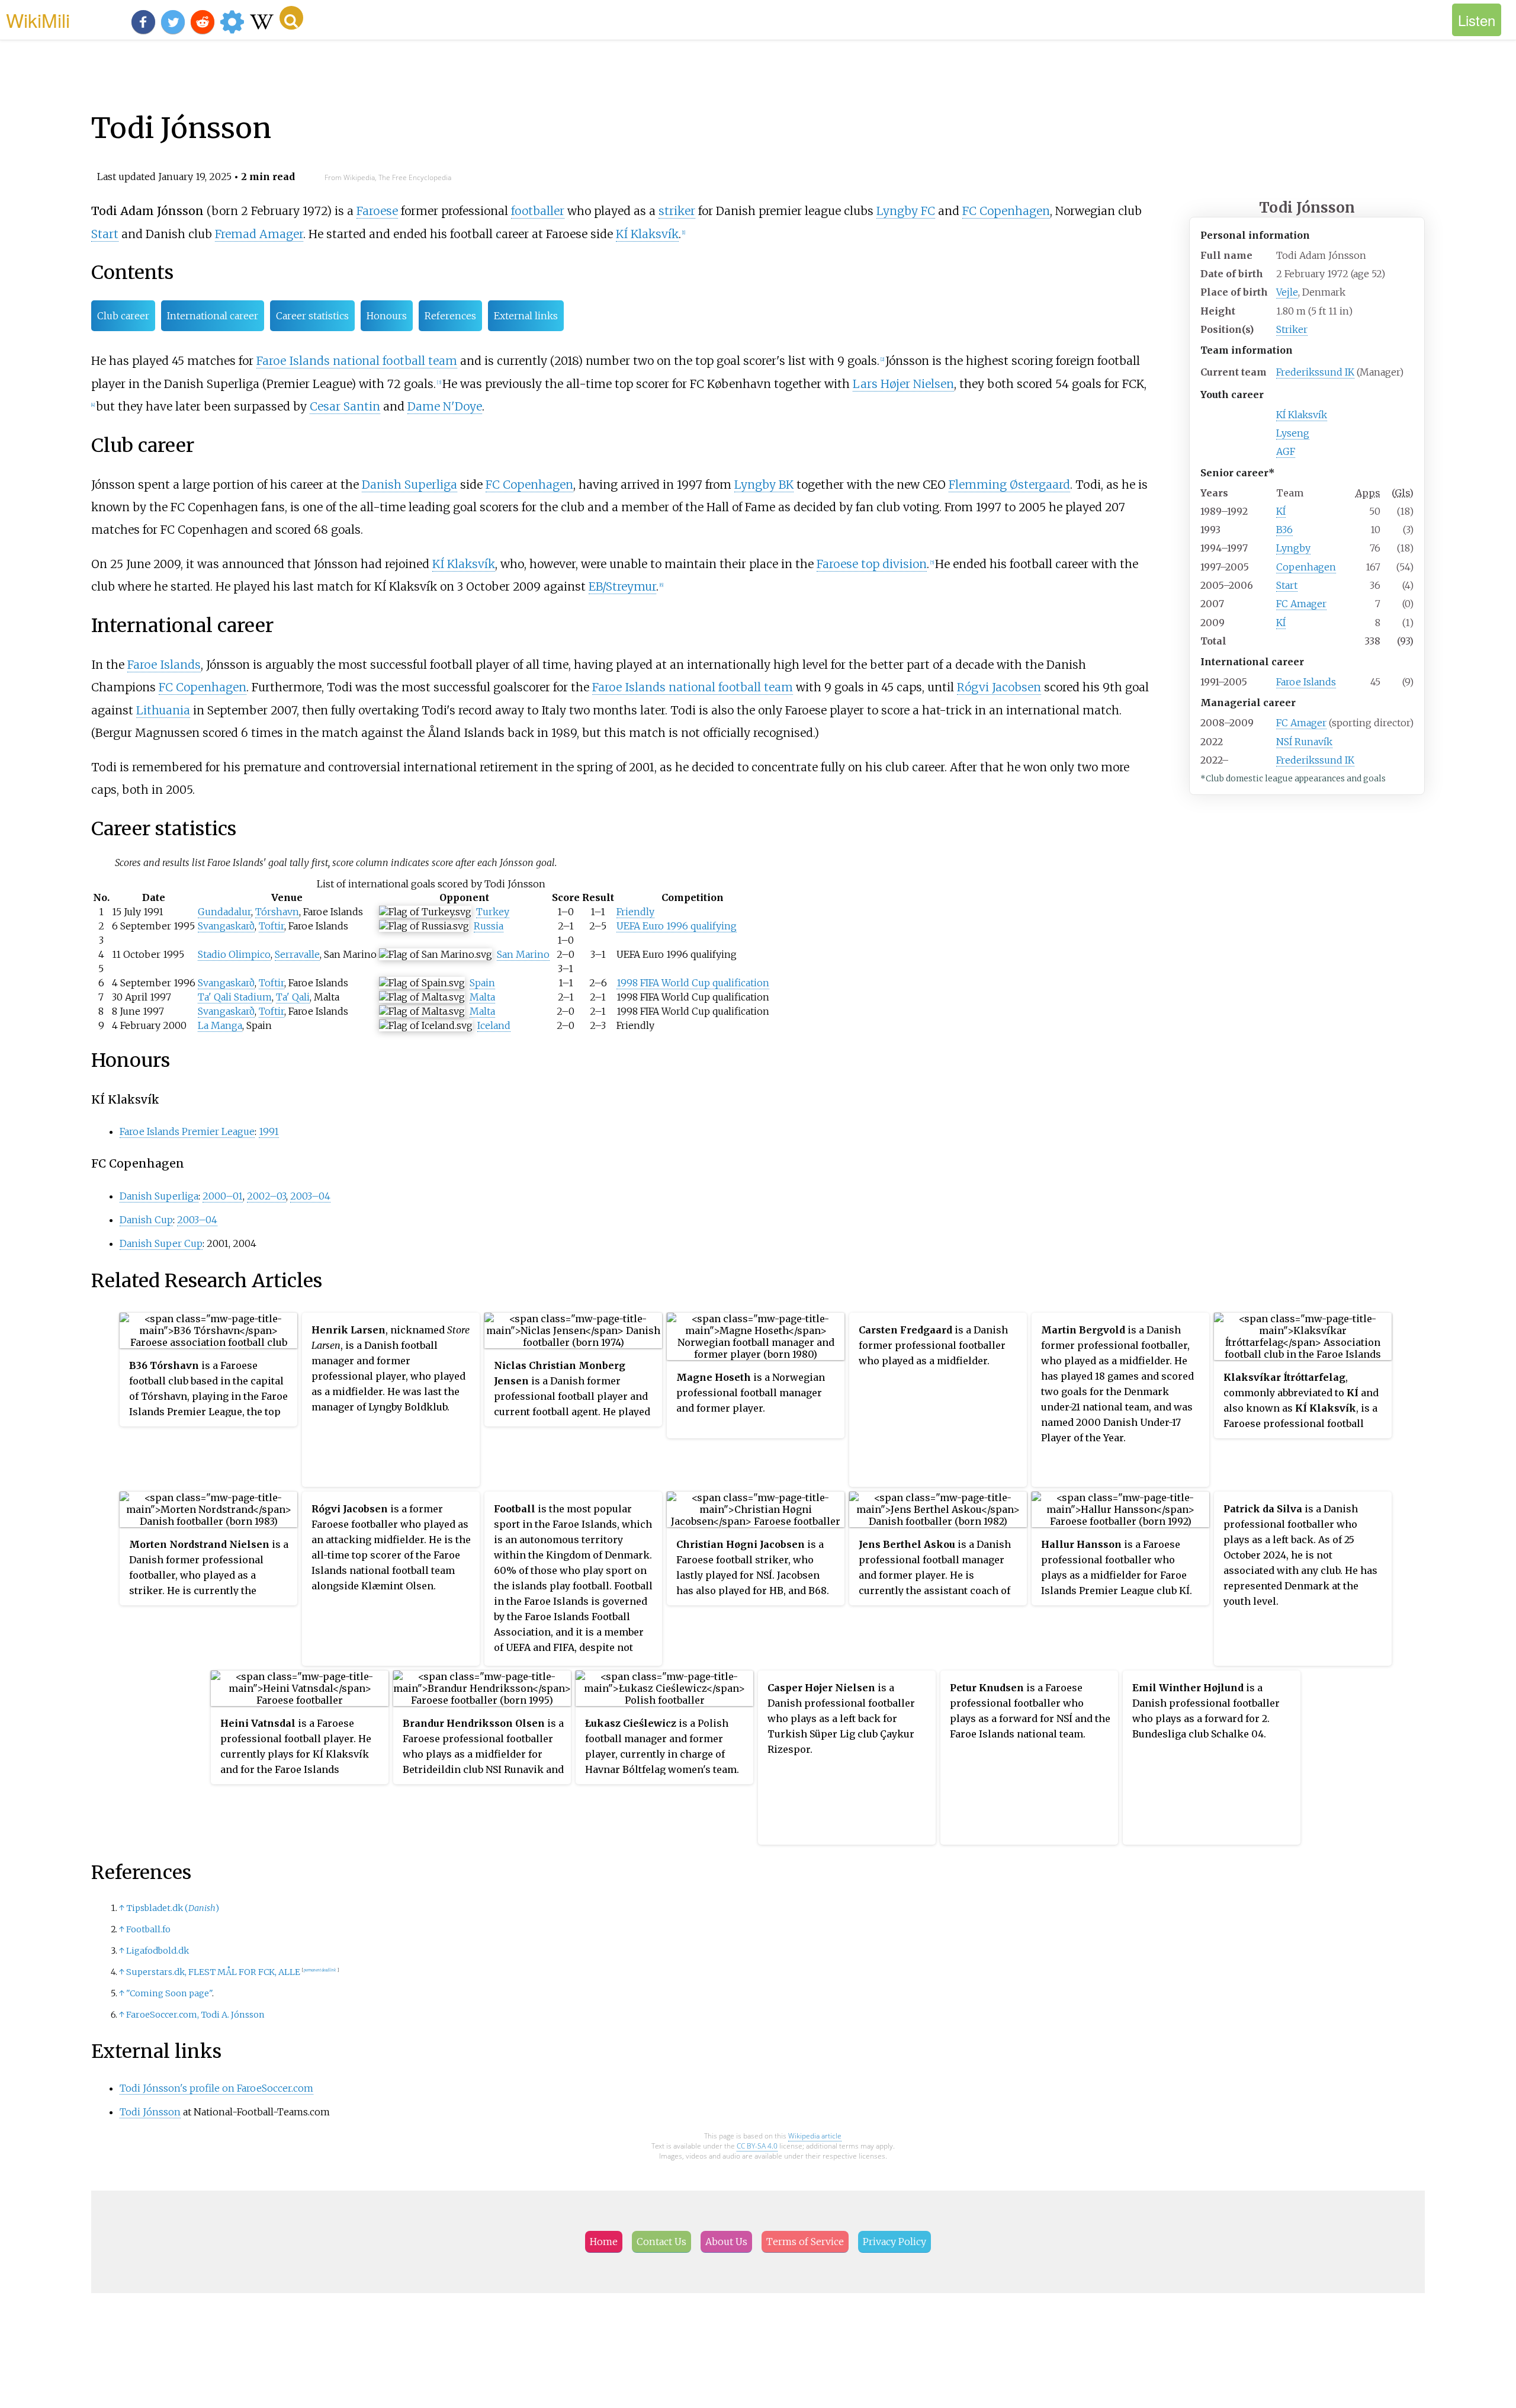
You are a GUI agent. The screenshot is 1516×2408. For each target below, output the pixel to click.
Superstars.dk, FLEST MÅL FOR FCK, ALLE (213, 1972)
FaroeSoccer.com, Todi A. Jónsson (195, 2015)
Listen (1477, 20)
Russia (489, 926)
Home (604, 2242)
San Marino (523, 954)
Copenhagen (1306, 567)
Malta (482, 997)
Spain (482, 983)
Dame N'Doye (445, 406)
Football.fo (148, 1929)
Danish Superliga (409, 485)
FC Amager (1301, 604)
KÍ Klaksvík (1302, 415)
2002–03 (266, 1196)
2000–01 (223, 1196)
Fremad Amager (259, 234)
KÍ (1281, 511)
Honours (387, 316)
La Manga (220, 1025)
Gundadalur (224, 912)
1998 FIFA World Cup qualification (693, 983)
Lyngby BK (764, 485)
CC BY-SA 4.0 (757, 2146)
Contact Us (661, 2242)
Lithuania (163, 710)
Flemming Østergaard (1009, 485)
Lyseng (1293, 433)
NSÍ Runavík (1304, 742)
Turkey (493, 912)
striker (677, 211)
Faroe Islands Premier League (187, 1131)
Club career (123, 316)
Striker (1292, 329)
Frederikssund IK (1315, 372)
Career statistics (312, 316)
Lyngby (1293, 548)
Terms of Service (805, 2242)
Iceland (494, 1025)
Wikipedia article (815, 2136)
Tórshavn (277, 912)
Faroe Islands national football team (357, 361)
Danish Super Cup (161, 1243)
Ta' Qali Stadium (235, 997)
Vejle (1287, 292)
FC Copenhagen (1006, 211)
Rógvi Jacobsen (999, 687)
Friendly (635, 912)
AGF (1286, 451)
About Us (726, 2242)
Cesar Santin (345, 406)
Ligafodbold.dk (158, 1951)
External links (526, 316)
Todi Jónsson (150, 2112)
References (450, 316)
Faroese (377, 211)
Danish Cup (146, 1220)
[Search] (291, 18)
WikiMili (38, 20)
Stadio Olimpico (234, 954)
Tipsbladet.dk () (173, 1908)
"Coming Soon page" (169, 1993)
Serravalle (297, 954)
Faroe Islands (1306, 682)
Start (1287, 585)
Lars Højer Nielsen (903, 384)
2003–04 (310, 1196)
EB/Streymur (622, 586)
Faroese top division (872, 564)
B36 (1284, 530)
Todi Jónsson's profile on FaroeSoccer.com (216, 2088)
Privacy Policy (894, 2242)
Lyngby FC (906, 211)
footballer (538, 211)
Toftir (272, 926)
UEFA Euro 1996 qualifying (677, 926)
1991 (269, 1131)
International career (213, 316)
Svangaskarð (226, 926)
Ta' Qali (293, 997)
